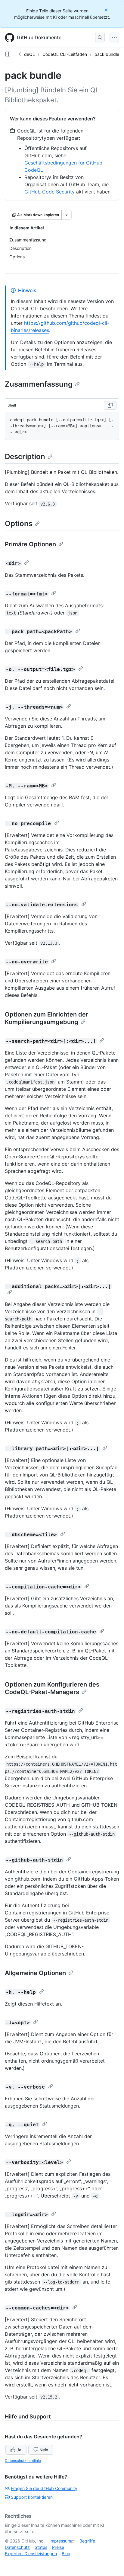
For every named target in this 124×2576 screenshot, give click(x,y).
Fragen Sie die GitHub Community (44, 2488)
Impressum (60, 2541)
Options (19, 523)
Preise (58, 2547)
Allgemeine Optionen (35, 1973)
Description (25, 456)
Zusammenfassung (39, 384)
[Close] (107, 10)
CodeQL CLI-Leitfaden (65, 54)
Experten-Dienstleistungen (31, 2554)
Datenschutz (17, 2547)
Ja (19, 2450)
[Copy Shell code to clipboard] (110, 405)
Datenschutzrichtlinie (23, 2461)
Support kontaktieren (32, 2497)
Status (41, 2547)
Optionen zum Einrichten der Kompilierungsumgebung (46, 1018)
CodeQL (27, 54)
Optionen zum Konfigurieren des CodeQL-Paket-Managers (52, 1688)
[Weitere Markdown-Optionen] (67, 215)
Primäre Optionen (30, 544)
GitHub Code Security (50, 192)
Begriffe (87, 2541)
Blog (66, 2554)
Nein (44, 2450)
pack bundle (107, 54)
